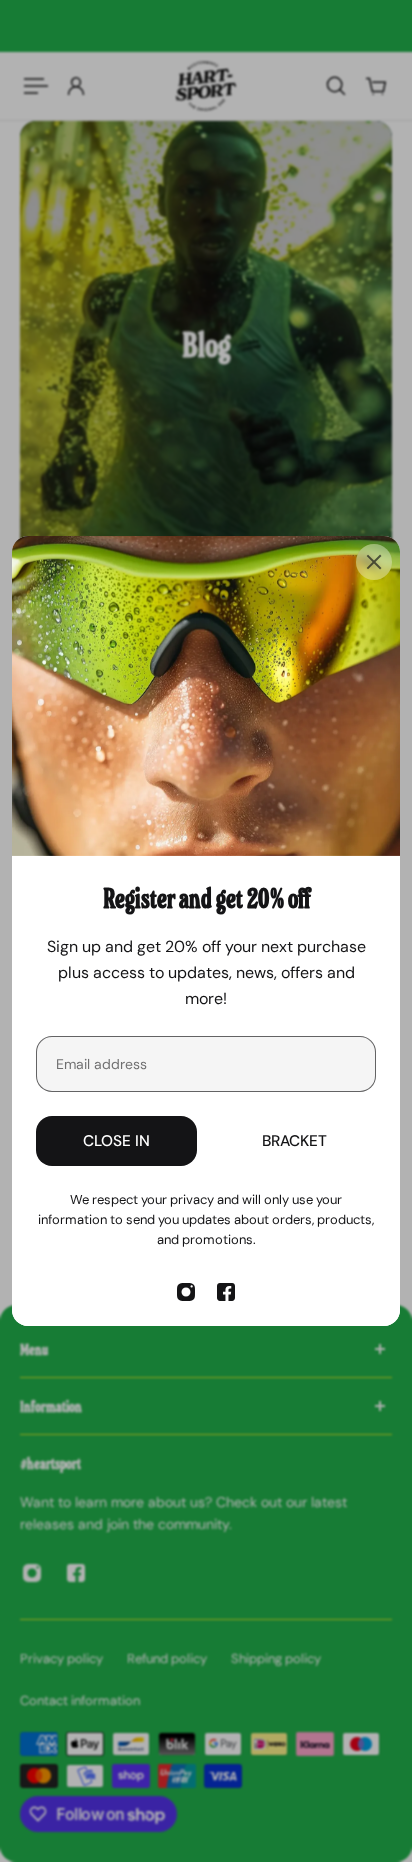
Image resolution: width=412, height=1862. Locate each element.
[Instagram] (186, 1292)
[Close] (374, 562)
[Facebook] (226, 1292)
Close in (116, 1141)
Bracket (294, 1141)
